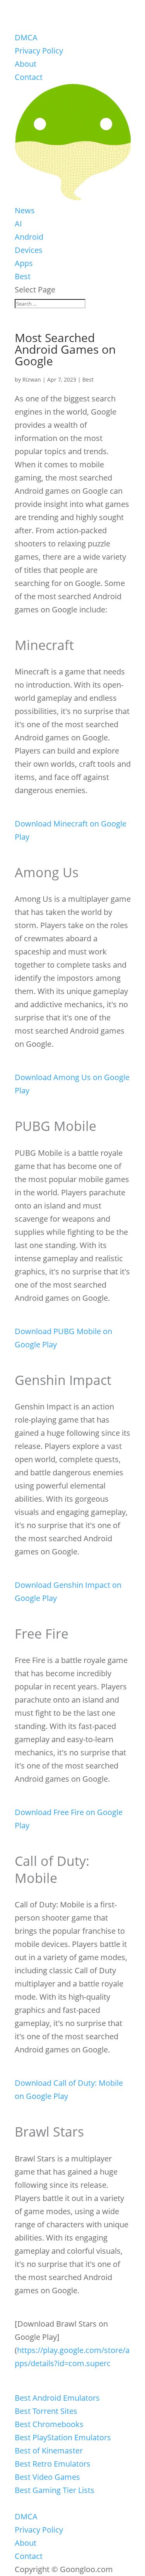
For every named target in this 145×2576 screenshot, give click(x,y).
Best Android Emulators (57, 2398)
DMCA (26, 37)
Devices (29, 250)
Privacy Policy (39, 51)
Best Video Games (47, 2477)
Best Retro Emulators (53, 2464)
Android (29, 237)
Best (23, 276)
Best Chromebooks (49, 2424)
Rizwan (32, 379)
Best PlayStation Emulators (63, 2437)
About (26, 64)
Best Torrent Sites (46, 2411)
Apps (24, 263)
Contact (29, 77)
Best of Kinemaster (49, 2451)
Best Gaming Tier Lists (55, 2490)
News (25, 210)
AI (18, 224)
